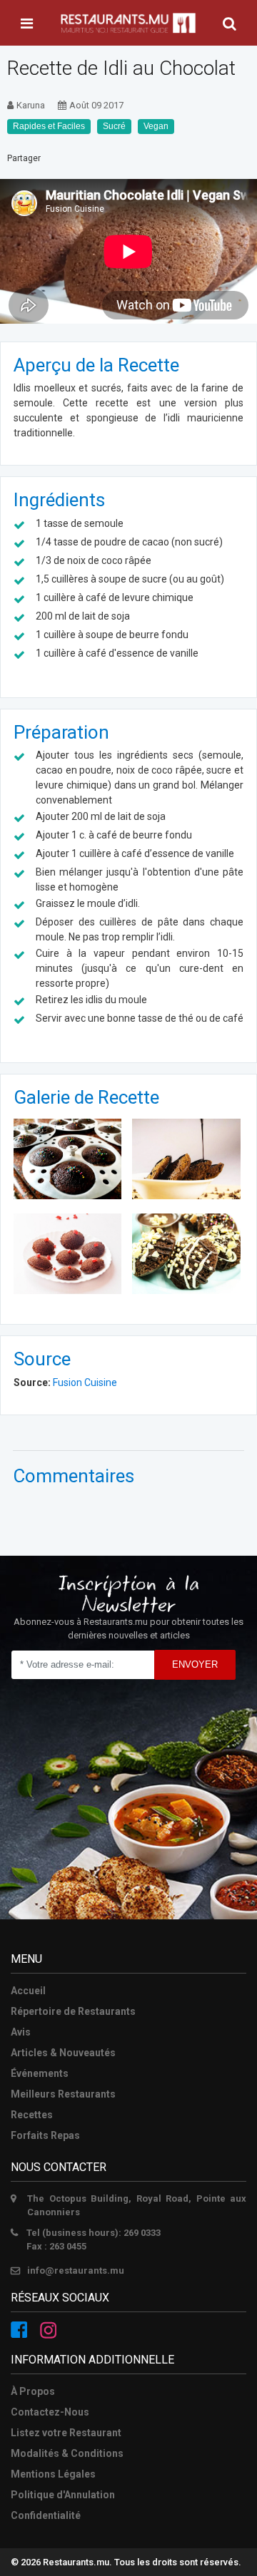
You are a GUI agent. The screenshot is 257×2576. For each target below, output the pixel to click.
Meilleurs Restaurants (63, 2094)
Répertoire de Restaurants (73, 2011)
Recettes (32, 2115)
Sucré (114, 126)
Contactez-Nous (50, 2412)
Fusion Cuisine (84, 1382)
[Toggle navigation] (27, 24)
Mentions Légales (53, 2474)
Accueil (28, 1991)
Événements (40, 2073)
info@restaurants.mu (76, 2270)
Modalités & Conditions (67, 2453)
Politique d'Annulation (63, 2495)
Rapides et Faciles (49, 126)
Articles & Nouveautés (63, 2053)
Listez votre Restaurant (66, 2433)
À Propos (33, 2391)
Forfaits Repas (45, 2135)
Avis (21, 2032)
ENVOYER (195, 1664)
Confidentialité (46, 2515)
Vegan (156, 126)
